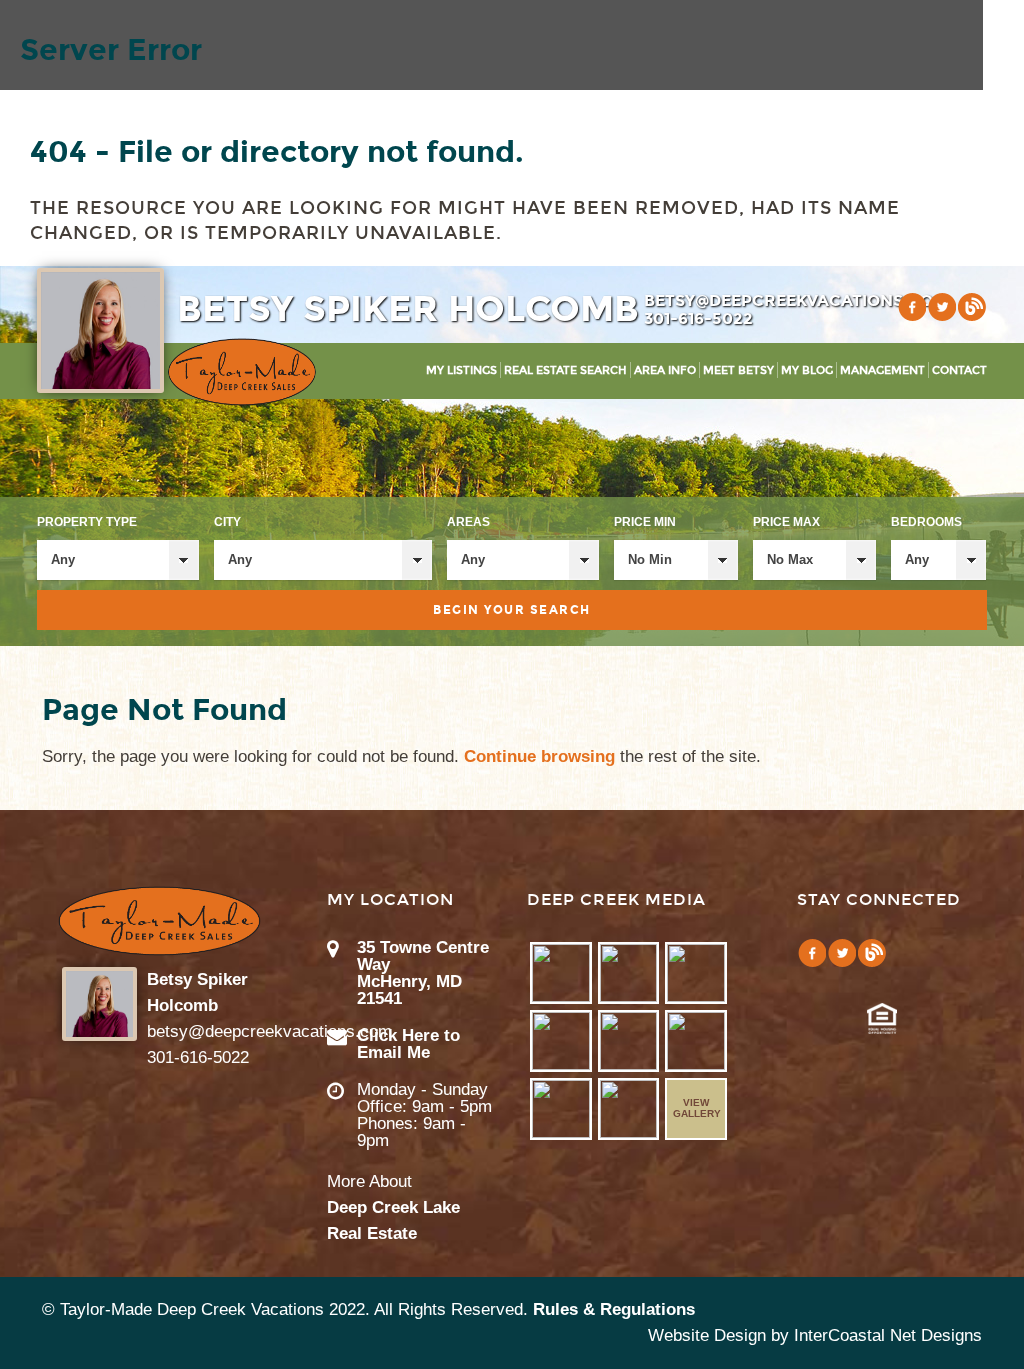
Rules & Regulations (614, 1309)
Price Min (645, 522)
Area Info (665, 370)
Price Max (786, 522)
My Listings (461, 370)
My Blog (807, 370)
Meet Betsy (738, 370)
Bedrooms (926, 522)
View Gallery (697, 1108)
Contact (959, 370)
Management (882, 370)
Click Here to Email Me (408, 1044)
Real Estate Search (565, 370)
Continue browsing (539, 756)
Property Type (87, 522)
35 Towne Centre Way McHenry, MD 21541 (423, 973)
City (227, 522)
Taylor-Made (159, 921)
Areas (468, 522)
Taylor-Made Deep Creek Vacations (242, 372)
